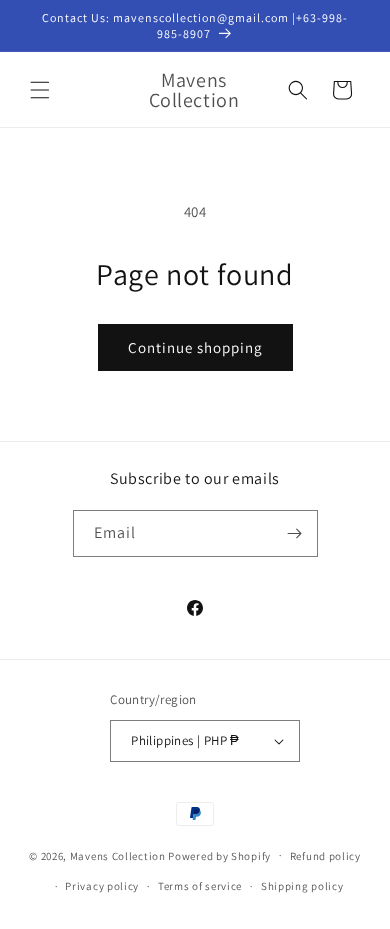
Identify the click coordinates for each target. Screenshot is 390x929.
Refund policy (325, 856)
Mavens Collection (118, 855)
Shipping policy (302, 886)
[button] (40, 90)
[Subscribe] (295, 533)
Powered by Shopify (219, 855)
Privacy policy (102, 886)
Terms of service (200, 886)
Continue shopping (195, 347)
